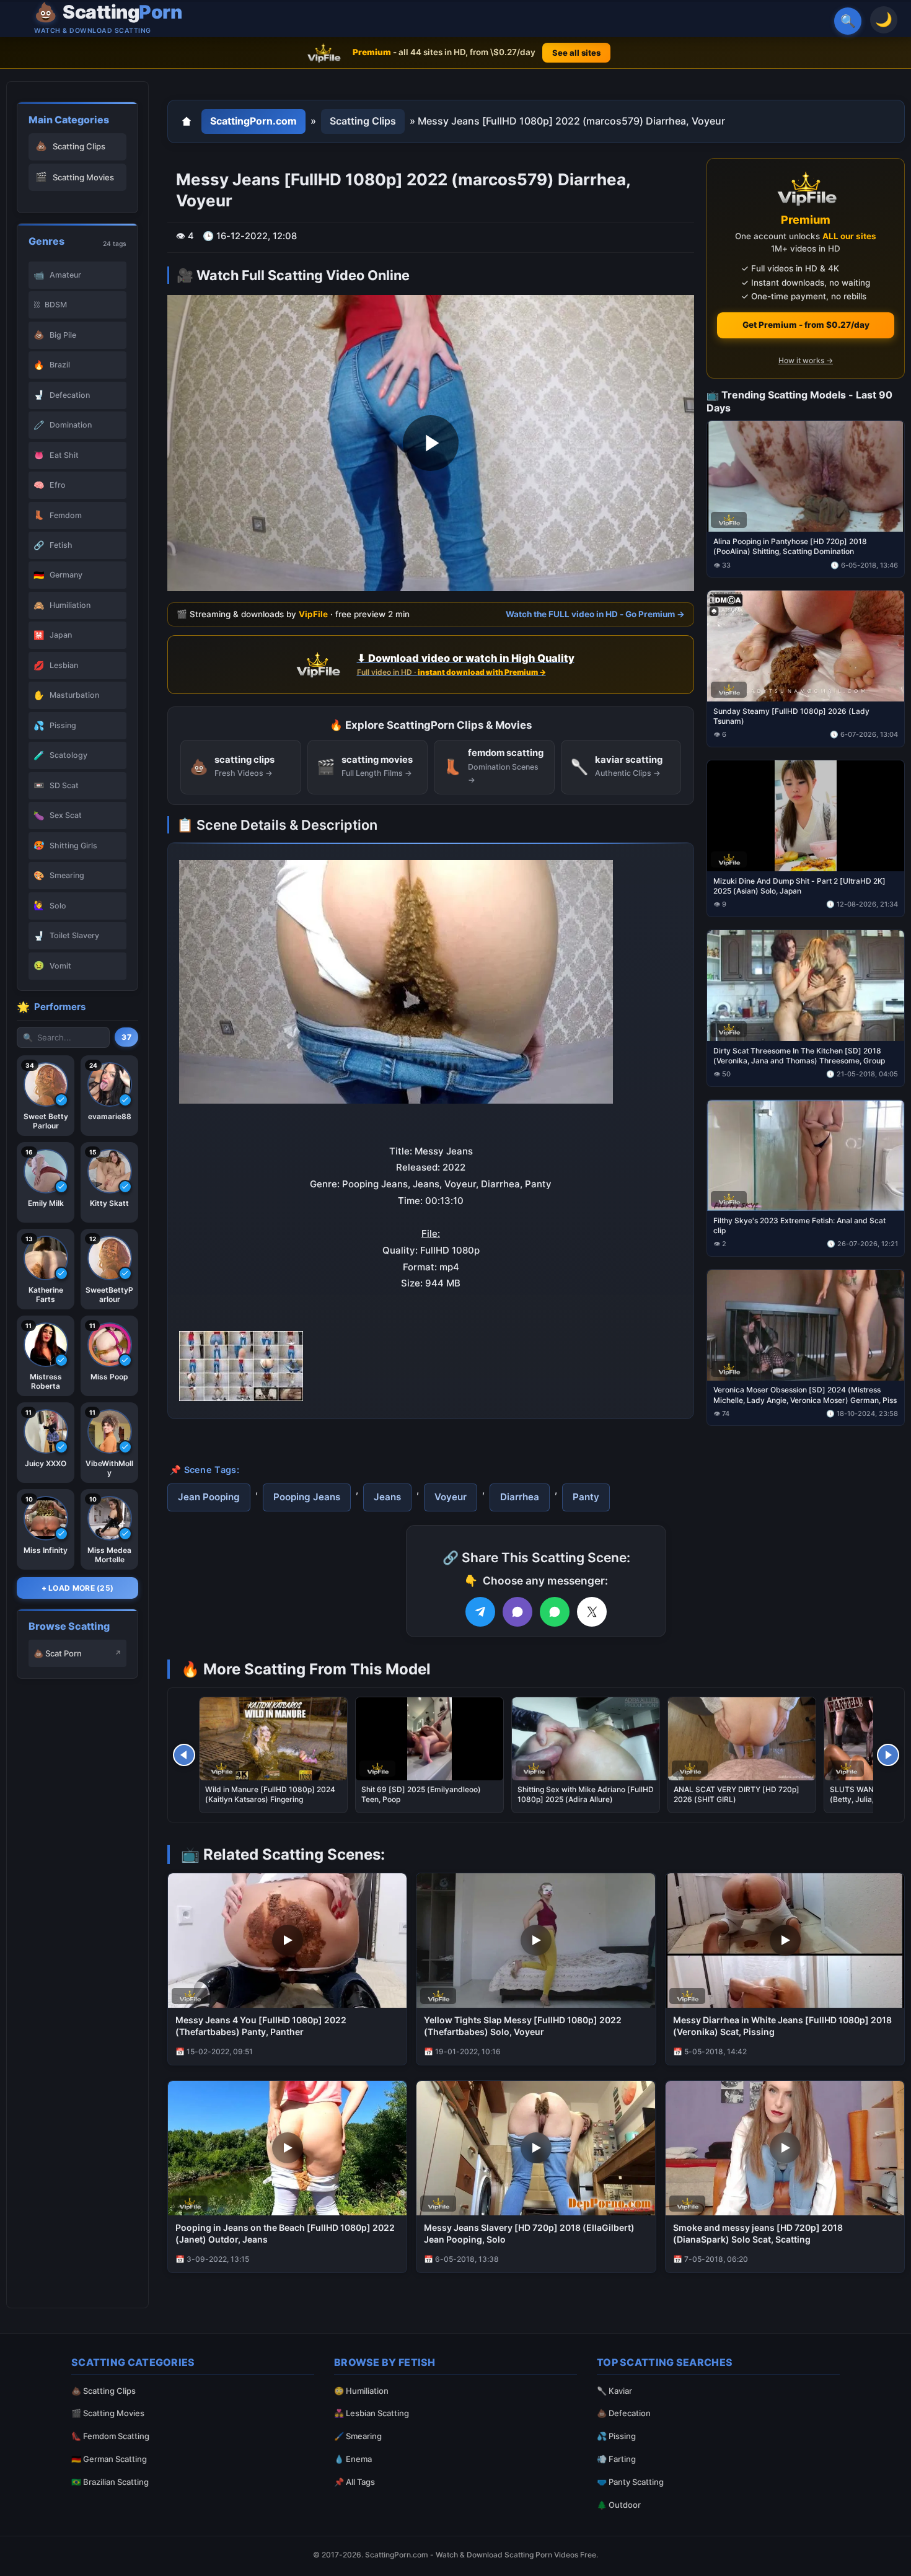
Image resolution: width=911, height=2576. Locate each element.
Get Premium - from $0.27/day (806, 325)
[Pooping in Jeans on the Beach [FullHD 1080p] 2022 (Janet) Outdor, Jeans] (287, 2148)
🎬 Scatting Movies (108, 2413)
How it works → (806, 360)
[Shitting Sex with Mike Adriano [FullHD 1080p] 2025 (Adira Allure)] (586, 1739)
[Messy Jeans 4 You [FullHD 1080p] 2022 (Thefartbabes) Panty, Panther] (287, 1941)
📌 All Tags (354, 2482)
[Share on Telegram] (480, 1612)
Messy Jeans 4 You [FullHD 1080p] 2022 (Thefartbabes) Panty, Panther (261, 2026)
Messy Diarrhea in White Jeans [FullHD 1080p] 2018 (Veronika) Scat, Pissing (782, 2026)
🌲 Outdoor (619, 2505)
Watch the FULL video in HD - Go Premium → (595, 614)
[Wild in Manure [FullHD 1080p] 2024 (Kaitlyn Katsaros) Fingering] (273, 1739)
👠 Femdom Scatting (110, 2436)
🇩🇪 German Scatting (109, 2459)
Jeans (387, 1497)
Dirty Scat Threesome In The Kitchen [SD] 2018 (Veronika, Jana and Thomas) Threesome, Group (799, 1055)
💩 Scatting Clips (103, 2391)
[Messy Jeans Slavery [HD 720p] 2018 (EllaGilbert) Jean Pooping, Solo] (536, 2148)
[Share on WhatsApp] (555, 1612)
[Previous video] (184, 1755)
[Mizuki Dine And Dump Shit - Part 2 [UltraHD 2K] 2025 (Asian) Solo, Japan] (806, 816)
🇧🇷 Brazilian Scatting (110, 2482)
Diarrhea (520, 1497)
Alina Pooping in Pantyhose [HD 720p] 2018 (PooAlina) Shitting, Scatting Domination (790, 546)
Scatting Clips (363, 121)
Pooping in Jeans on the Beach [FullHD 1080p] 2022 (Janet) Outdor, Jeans (285, 2233)
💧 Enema (353, 2459)
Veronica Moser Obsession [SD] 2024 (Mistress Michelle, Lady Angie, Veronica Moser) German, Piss (805, 1395)
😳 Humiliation (361, 2391)
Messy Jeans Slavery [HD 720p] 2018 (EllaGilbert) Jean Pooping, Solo (529, 2233)
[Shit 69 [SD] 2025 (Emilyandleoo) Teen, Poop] (429, 1739)
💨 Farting (616, 2459)
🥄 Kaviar (614, 2391)
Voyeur (451, 1497)
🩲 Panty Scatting (630, 2482)
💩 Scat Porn (58, 1653)
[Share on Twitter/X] (592, 1612)
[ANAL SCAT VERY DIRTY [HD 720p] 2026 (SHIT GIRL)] (742, 1739)
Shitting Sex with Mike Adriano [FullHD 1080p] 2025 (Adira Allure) (586, 1794)
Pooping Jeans (307, 1497)
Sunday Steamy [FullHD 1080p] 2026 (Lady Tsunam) (791, 716)
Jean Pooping (209, 1497)
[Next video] (888, 1755)
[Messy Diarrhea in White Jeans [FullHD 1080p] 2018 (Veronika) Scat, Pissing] (785, 1941)
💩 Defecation (624, 2413)
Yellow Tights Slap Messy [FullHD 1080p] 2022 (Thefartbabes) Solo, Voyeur (523, 2026)
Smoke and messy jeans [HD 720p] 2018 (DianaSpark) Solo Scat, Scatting (758, 2233)
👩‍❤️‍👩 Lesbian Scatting (372, 2413)
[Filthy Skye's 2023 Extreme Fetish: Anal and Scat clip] (806, 1155)
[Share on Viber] (517, 1612)
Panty (586, 1497)
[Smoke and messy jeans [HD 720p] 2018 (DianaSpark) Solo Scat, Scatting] (785, 2148)
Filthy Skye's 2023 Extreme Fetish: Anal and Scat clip (799, 1225)
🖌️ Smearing (358, 2436)
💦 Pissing (616, 2436)
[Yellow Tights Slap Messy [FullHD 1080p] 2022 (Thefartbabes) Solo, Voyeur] (536, 1941)
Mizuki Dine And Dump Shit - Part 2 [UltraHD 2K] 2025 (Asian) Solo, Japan (799, 885)
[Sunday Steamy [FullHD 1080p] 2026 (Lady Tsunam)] (806, 646)
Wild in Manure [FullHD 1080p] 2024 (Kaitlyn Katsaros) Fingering (270, 1794)
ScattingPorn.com (253, 121)
